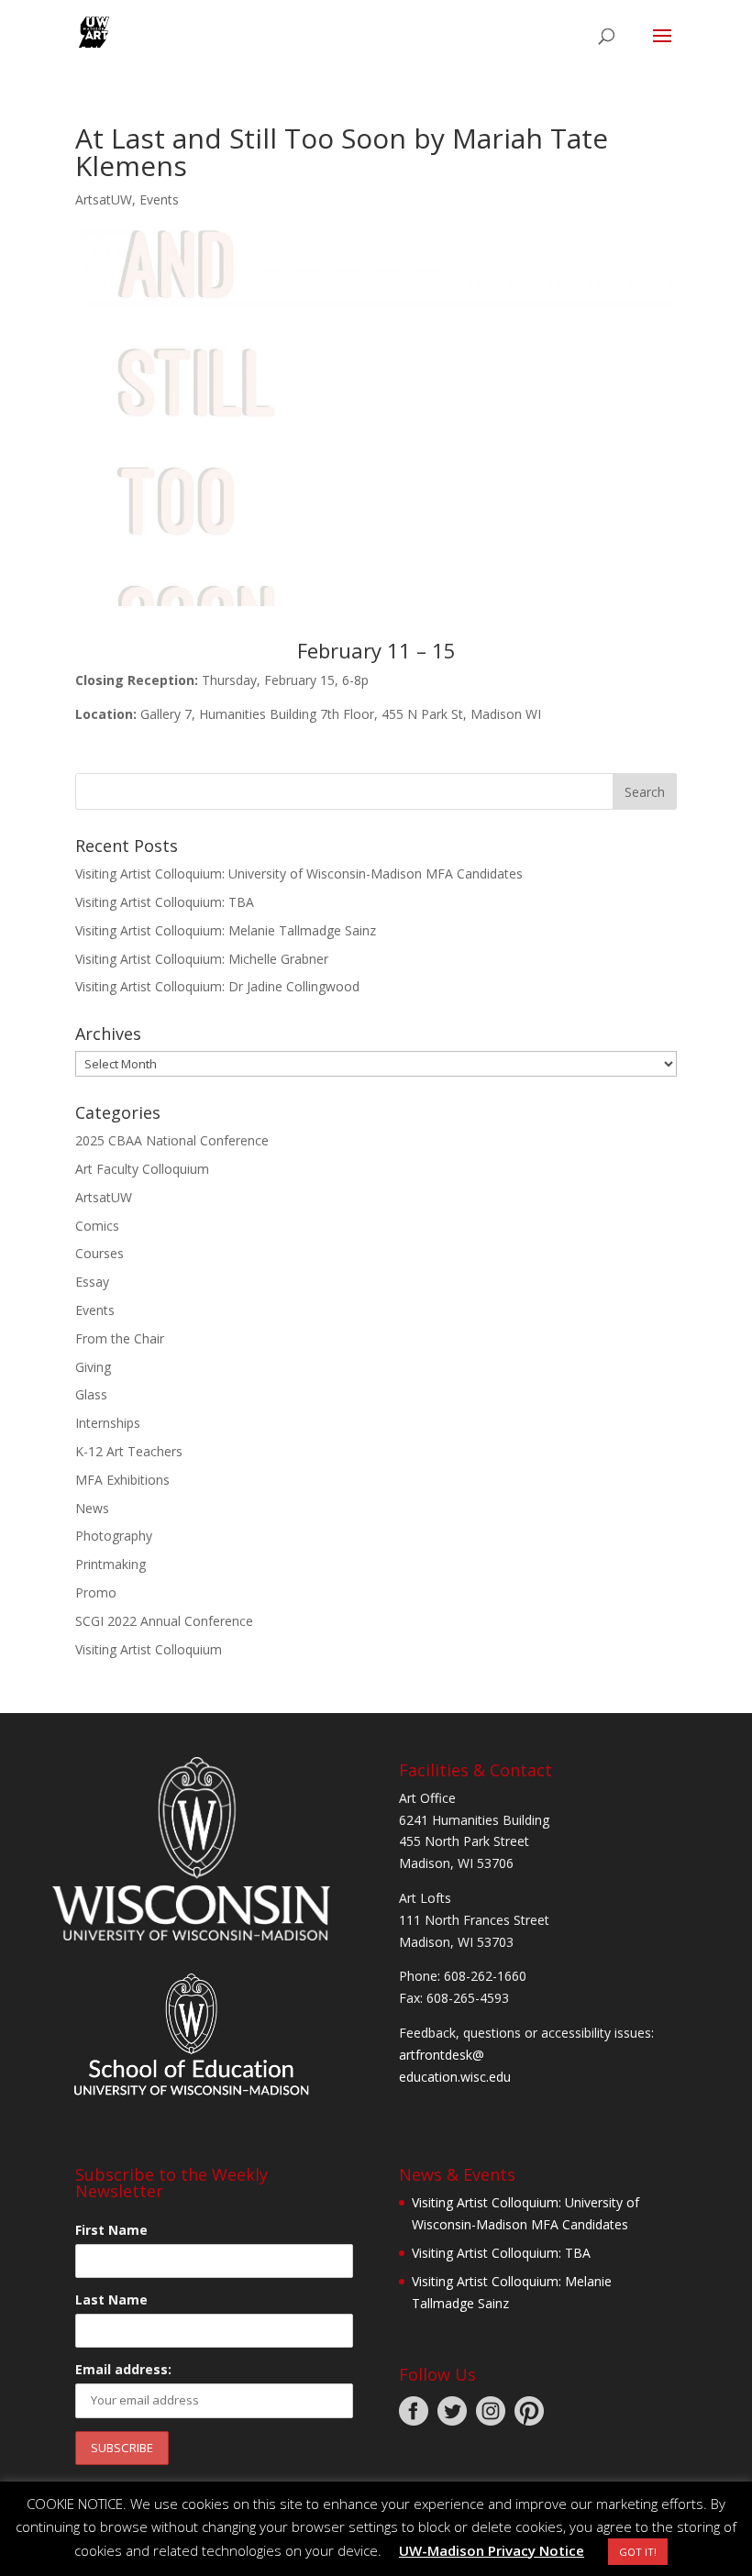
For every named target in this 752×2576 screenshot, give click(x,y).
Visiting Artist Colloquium (149, 1649)
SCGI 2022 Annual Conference (164, 1621)
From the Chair (120, 1338)
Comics (97, 1226)
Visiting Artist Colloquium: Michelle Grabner (202, 959)
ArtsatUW (104, 199)
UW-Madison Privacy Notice (492, 2550)
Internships (108, 1423)
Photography (114, 1536)
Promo (96, 1592)
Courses (100, 1253)
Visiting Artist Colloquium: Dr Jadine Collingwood (217, 986)
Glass (91, 1394)
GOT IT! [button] (638, 2552)
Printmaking (111, 1564)
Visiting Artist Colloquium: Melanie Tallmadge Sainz (226, 930)
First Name (111, 2230)
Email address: (123, 2369)
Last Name (111, 2300)
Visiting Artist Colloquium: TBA (165, 902)
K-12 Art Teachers (129, 1451)
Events (159, 199)
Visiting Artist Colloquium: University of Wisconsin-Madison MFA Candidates (299, 873)
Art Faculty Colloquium (142, 1169)
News (92, 1508)
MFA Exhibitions (122, 1480)
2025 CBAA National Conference (172, 1140)
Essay (92, 1282)
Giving (93, 1367)
